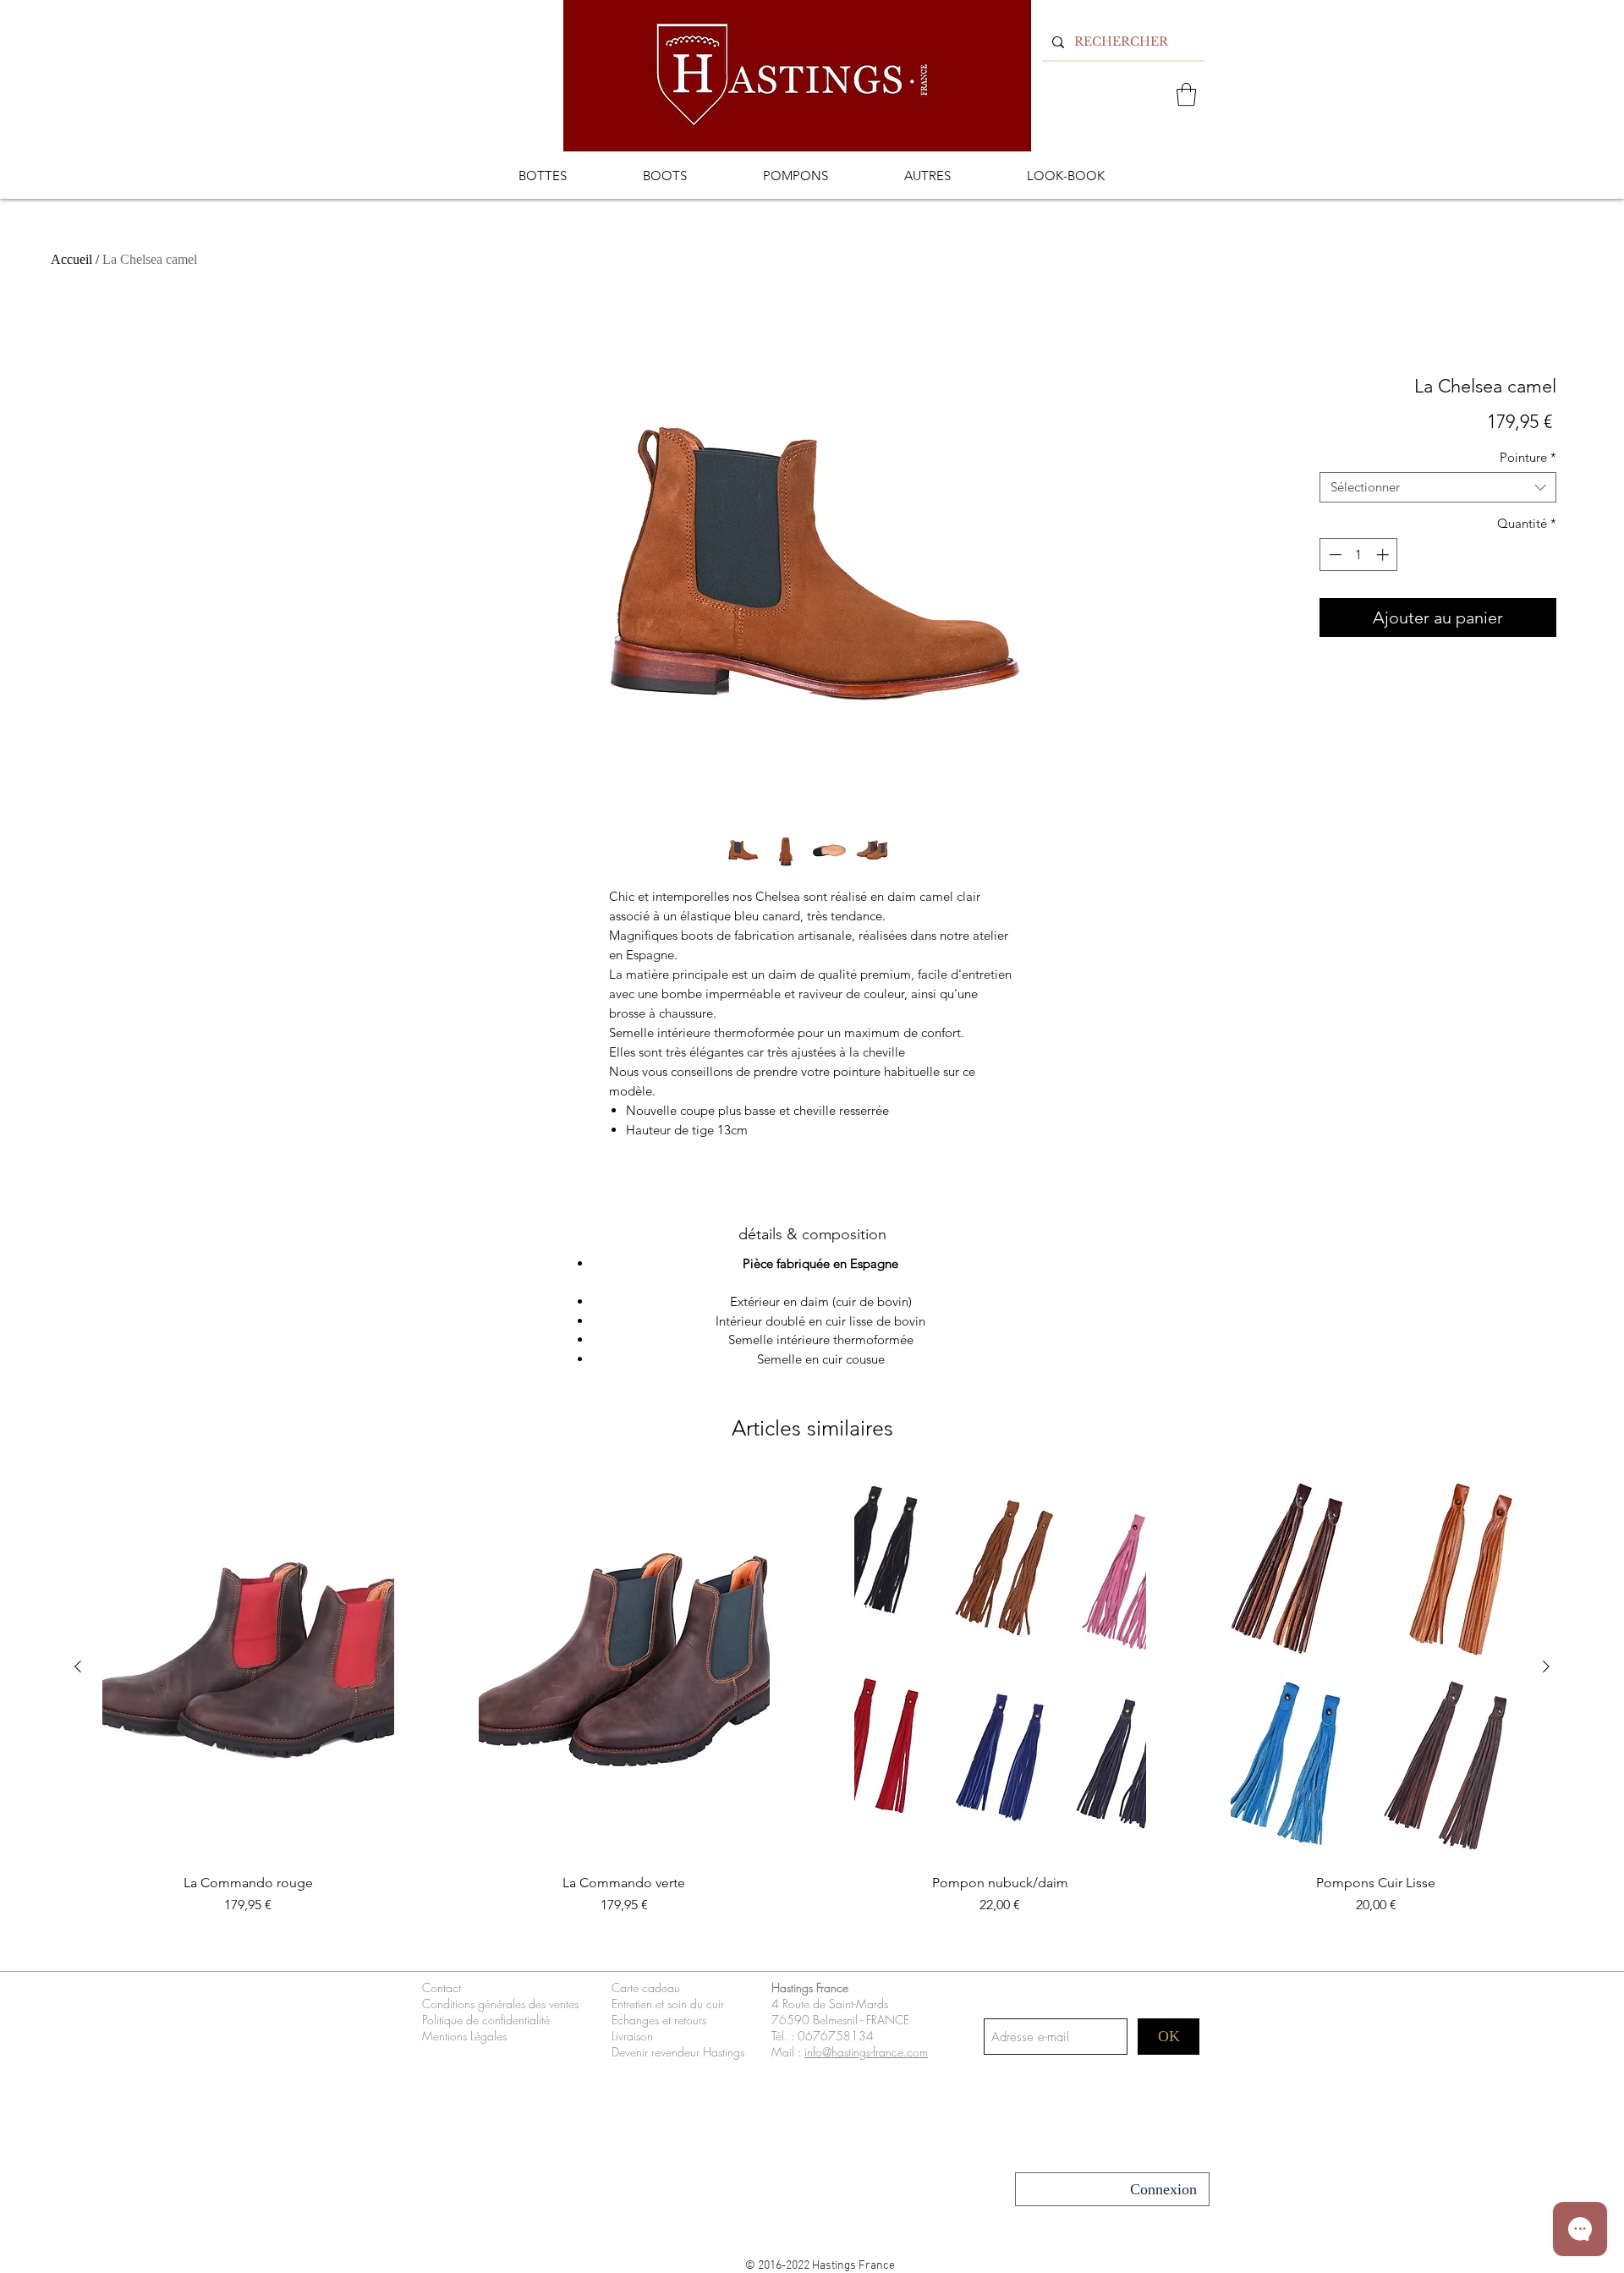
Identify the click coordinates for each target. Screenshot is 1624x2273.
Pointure (1528, 458)
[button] (1186, 94)
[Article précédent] (78, 1666)
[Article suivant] (1546, 1666)
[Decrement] (1333, 555)
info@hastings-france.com (866, 2052)
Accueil (71, 259)
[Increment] (1384, 555)
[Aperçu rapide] (248, 1667)
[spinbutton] (1359, 555)
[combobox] (1438, 487)
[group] (812, 1714)
